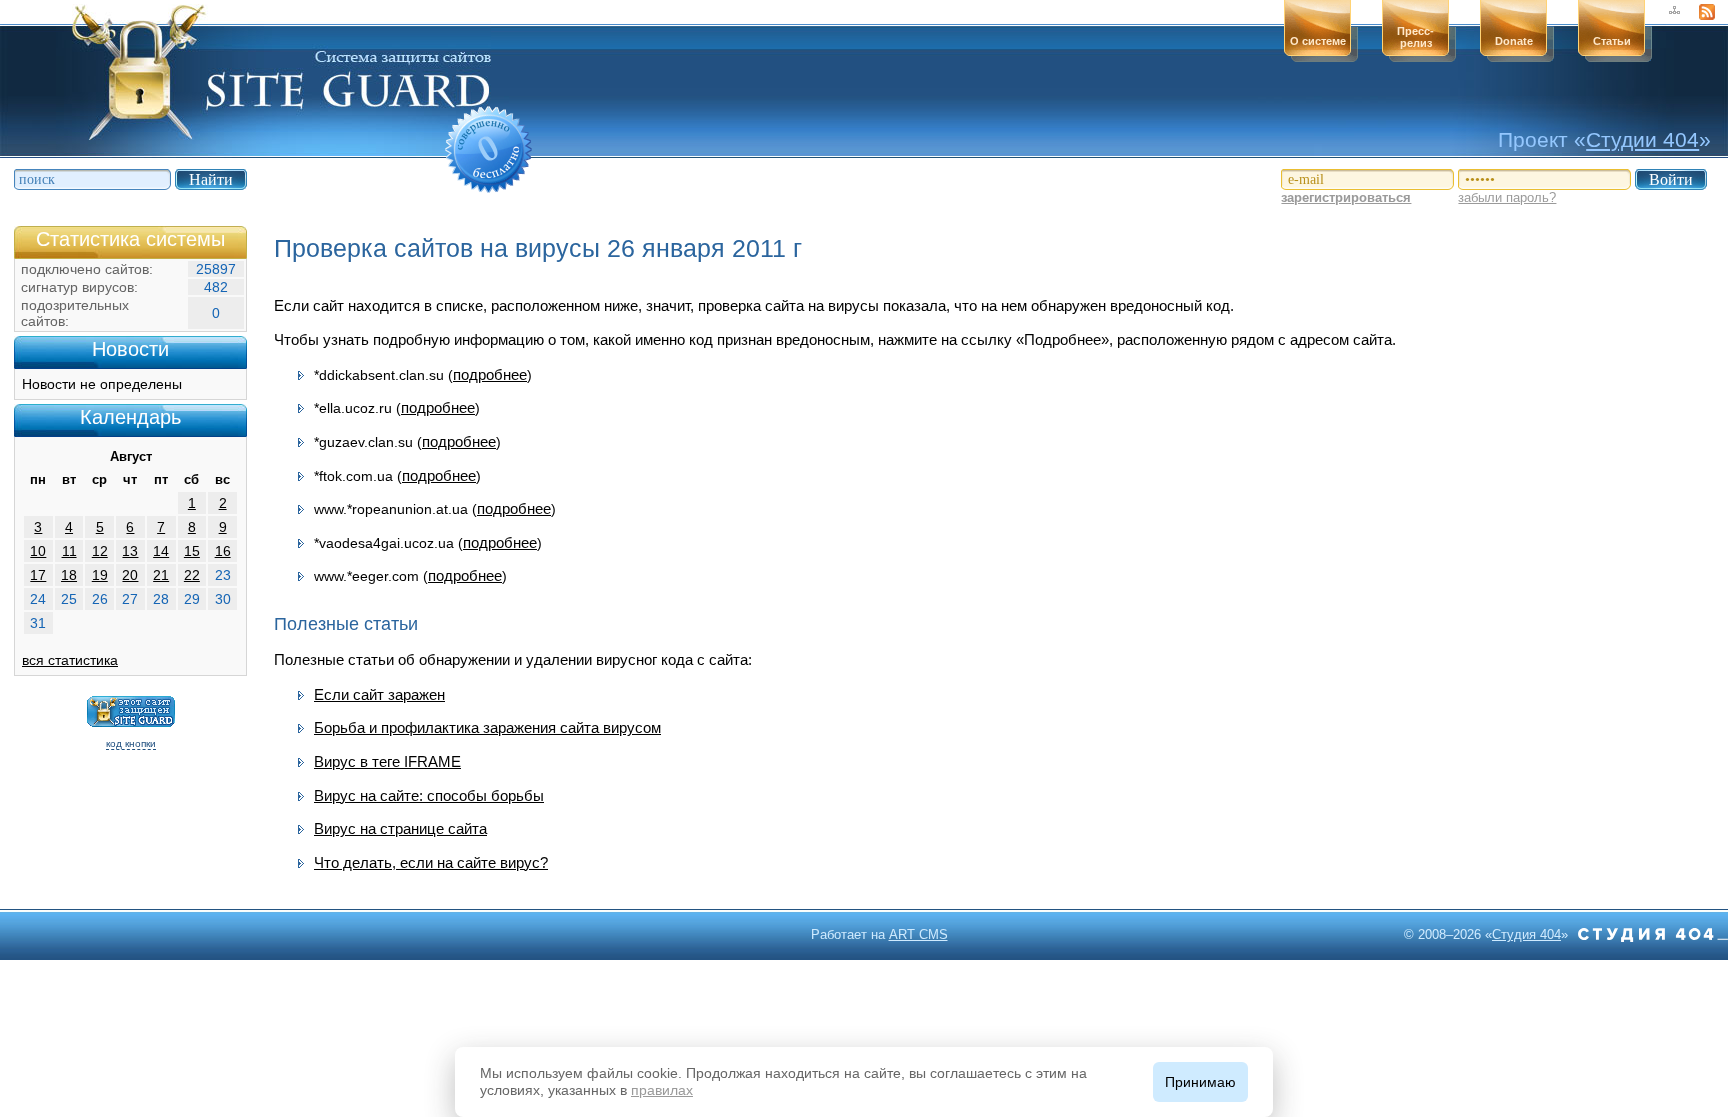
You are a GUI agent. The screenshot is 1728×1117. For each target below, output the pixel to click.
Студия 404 (1526, 934)
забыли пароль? (1507, 197)
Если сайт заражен (379, 694)
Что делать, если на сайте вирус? (431, 862)
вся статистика (70, 660)
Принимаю (1200, 1082)
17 (38, 575)
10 (38, 551)
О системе (1318, 41)
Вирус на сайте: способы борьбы (429, 795)
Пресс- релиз (1415, 37)
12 (100, 551)
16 (223, 551)
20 (130, 575)
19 (100, 575)
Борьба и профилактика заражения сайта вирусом (487, 727)
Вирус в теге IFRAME (387, 761)
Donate (1514, 41)
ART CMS (918, 934)
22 (192, 575)
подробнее (490, 374)
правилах (662, 1090)
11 (69, 551)
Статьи (1612, 41)
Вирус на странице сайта (400, 828)
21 (161, 575)
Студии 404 (1642, 139)
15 (192, 551)
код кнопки (131, 743)
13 (130, 551)
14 (161, 551)
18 (69, 575)
